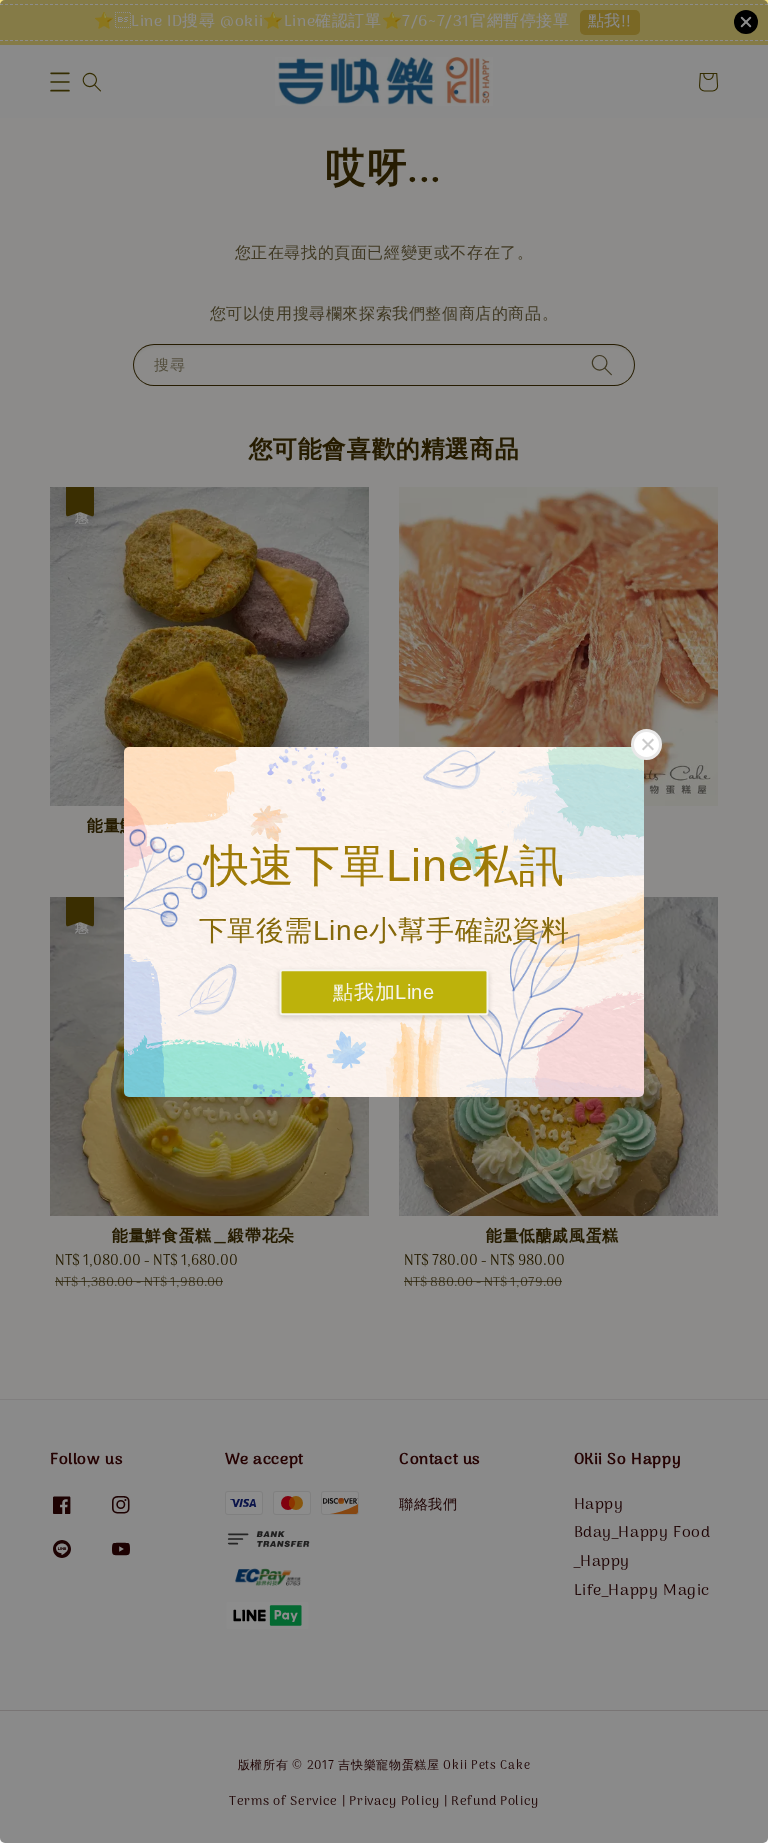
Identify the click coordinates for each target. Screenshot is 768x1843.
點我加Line (383, 992)
